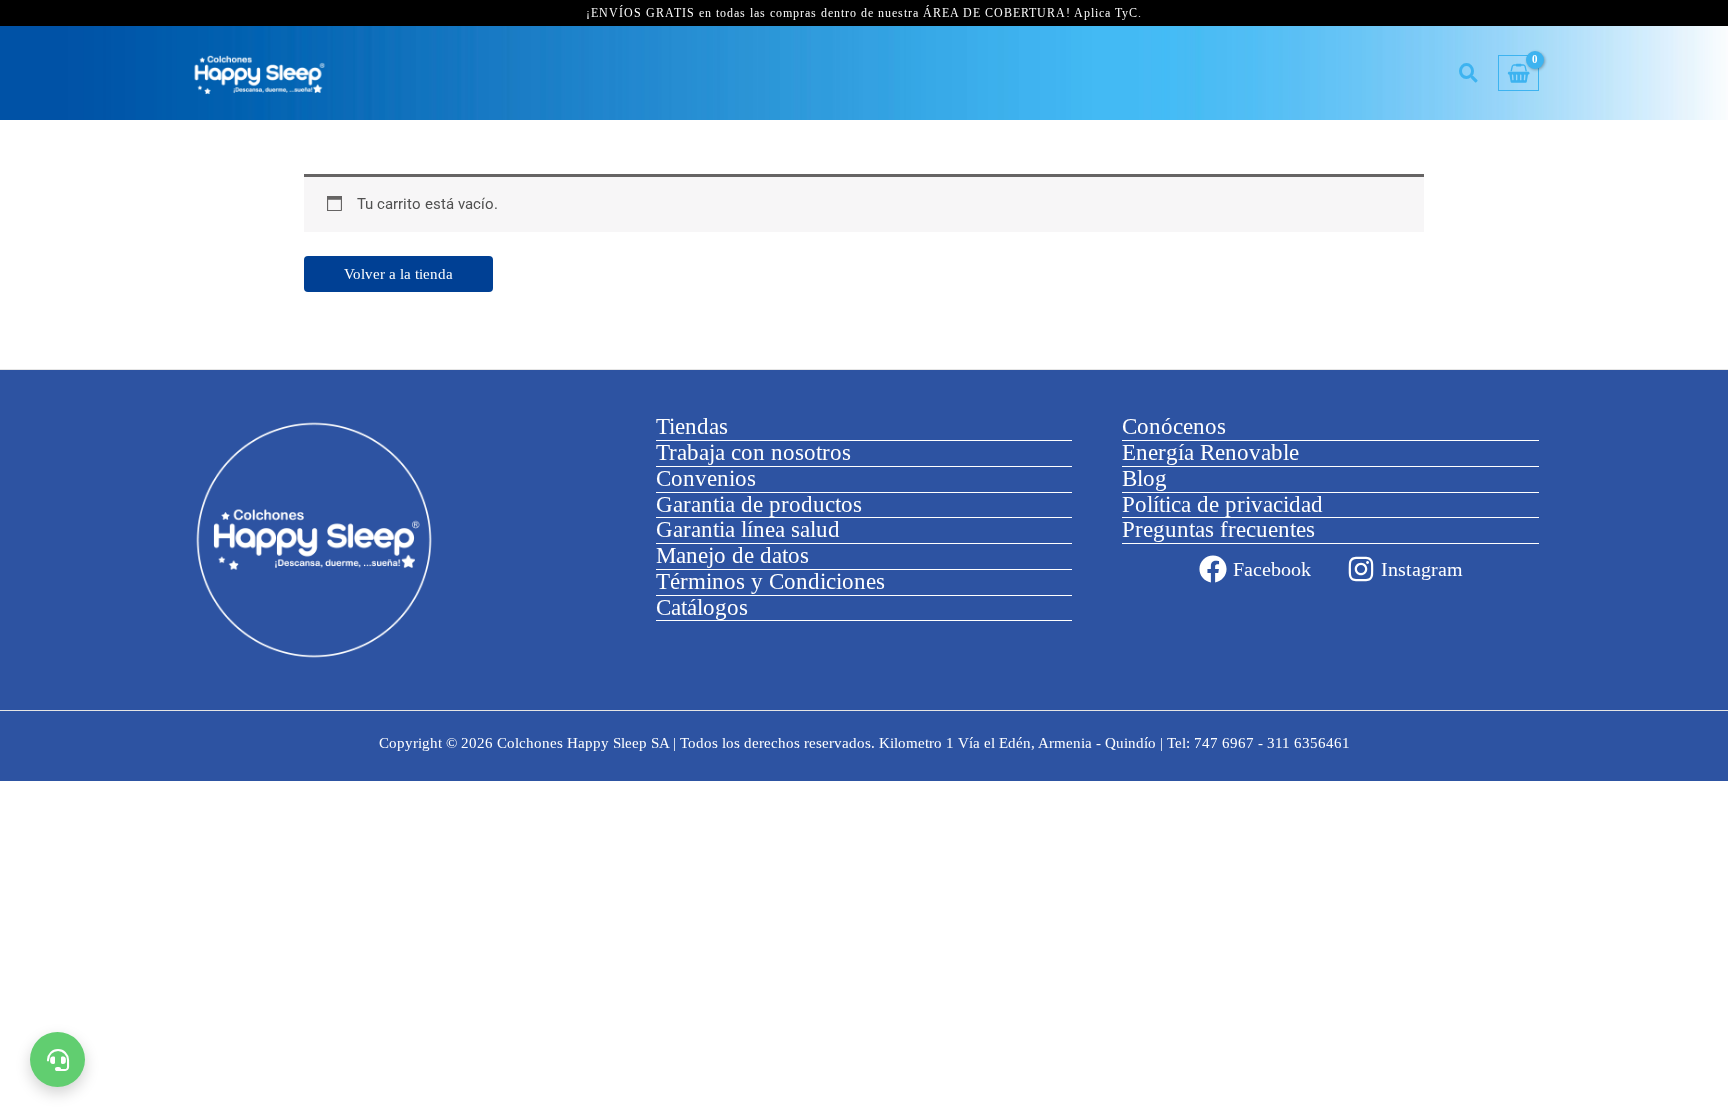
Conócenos (1174, 426)
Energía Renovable (1210, 452)
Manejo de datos (732, 555)
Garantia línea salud (748, 529)
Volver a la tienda (398, 274)
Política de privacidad (1222, 504)
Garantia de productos (759, 504)
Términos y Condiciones (770, 581)
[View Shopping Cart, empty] (1518, 73)
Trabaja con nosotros (753, 452)
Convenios (706, 478)
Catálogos (702, 607)
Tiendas (692, 426)
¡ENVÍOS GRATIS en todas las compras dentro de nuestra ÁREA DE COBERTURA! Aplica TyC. (864, 13)
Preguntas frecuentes (1218, 529)
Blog (1144, 478)
